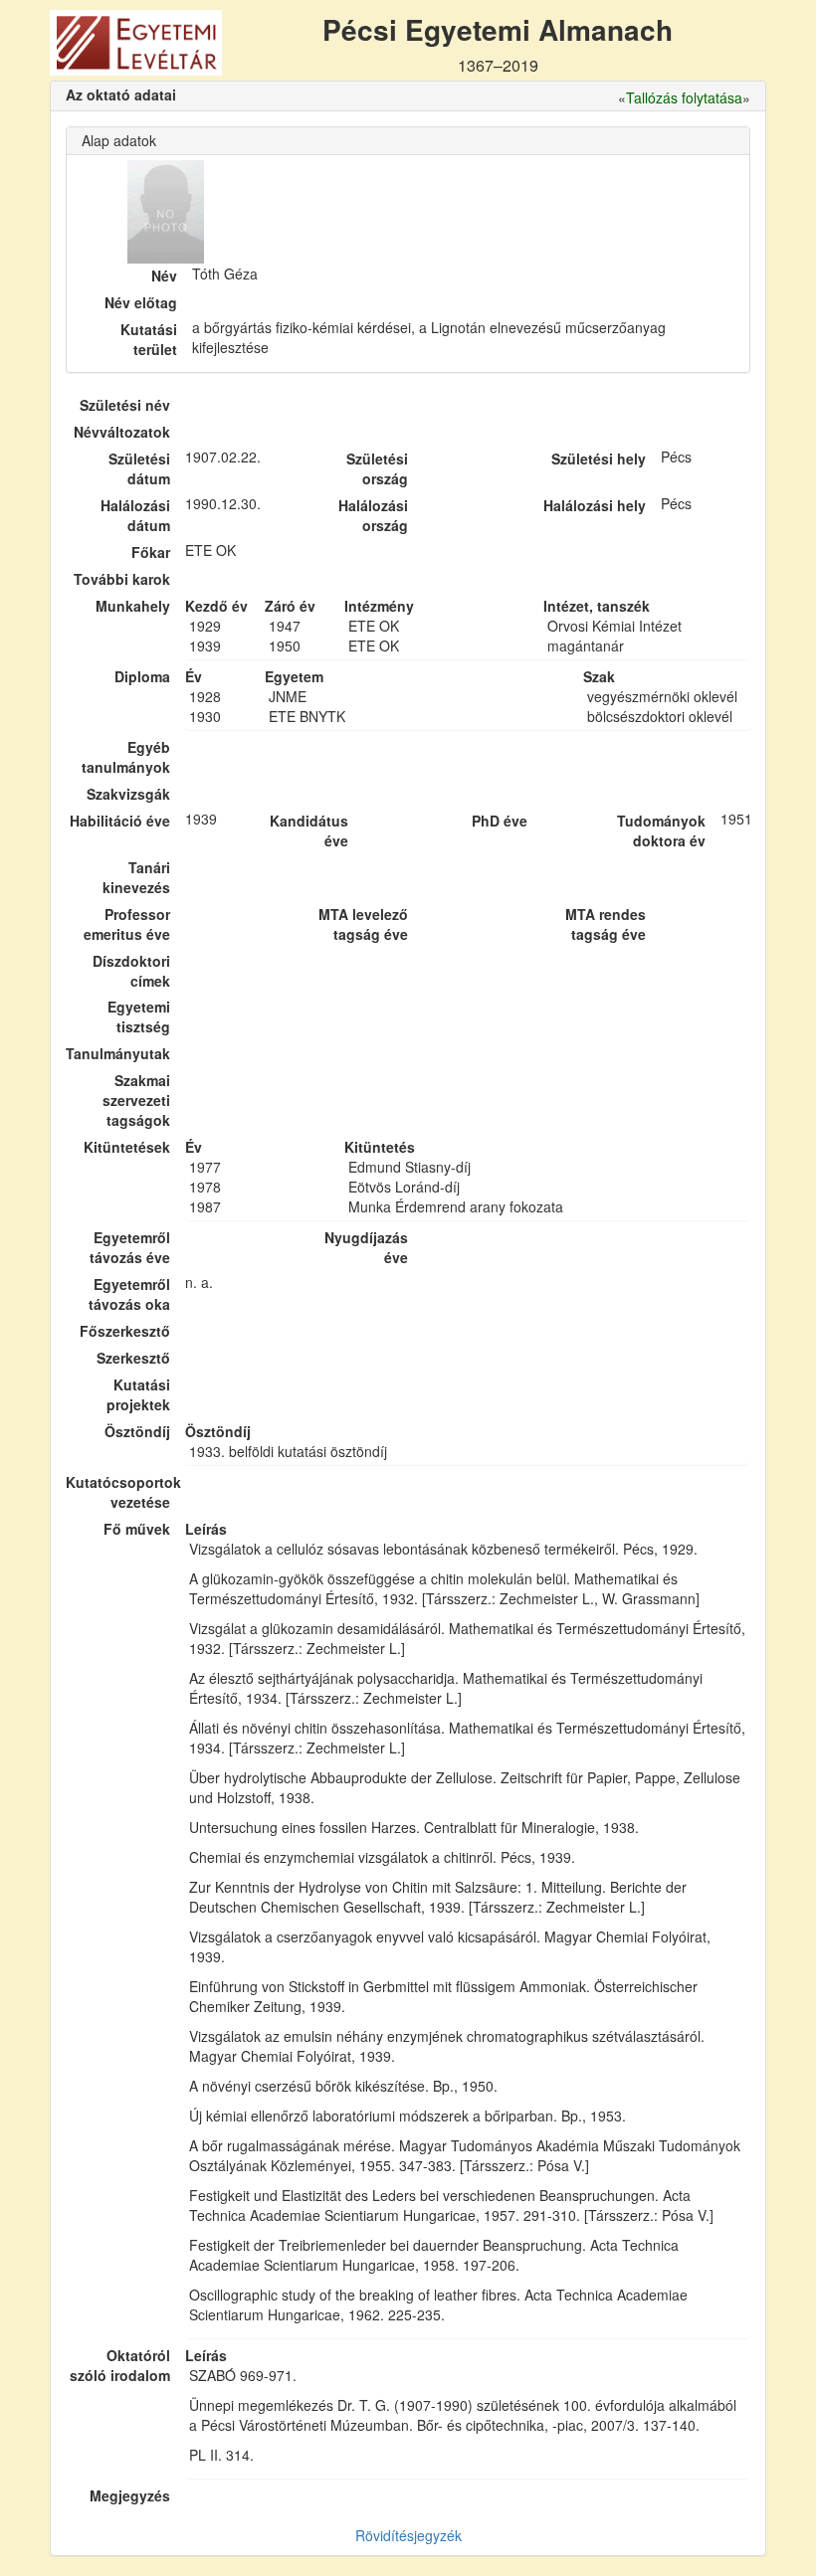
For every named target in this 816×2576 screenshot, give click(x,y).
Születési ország (377, 468)
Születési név (125, 405)
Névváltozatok (122, 432)
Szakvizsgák (128, 794)
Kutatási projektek (138, 1394)
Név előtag (141, 302)
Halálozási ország (373, 515)
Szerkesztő (133, 1358)
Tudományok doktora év (661, 830)
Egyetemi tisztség (139, 1016)
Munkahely (133, 606)
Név (164, 276)
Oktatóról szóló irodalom (120, 2365)
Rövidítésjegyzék (408, 2535)
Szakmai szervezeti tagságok (136, 1100)
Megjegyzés (130, 2495)
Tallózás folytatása (684, 97)
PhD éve (500, 821)
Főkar (151, 552)
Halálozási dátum (135, 515)
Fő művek (137, 1529)
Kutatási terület (149, 339)
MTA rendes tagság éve (606, 924)
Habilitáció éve (120, 821)
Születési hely (599, 459)
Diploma (142, 676)
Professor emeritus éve (127, 924)
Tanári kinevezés (136, 877)
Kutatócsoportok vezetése (118, 1492)
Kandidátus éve (309, 830)
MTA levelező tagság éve (363, 924)
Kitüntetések (127, 1147)
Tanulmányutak (118, 1053)
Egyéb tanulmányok (126, 757)
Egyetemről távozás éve (130, 1247)
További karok (122, 579)
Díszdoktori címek (131, 971)
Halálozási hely (595, 505)
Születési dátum (139, 468)
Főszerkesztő (125, 1331)
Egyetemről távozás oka (129, 1294)
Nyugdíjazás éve (366, 1247)
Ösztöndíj (137, 1431)
